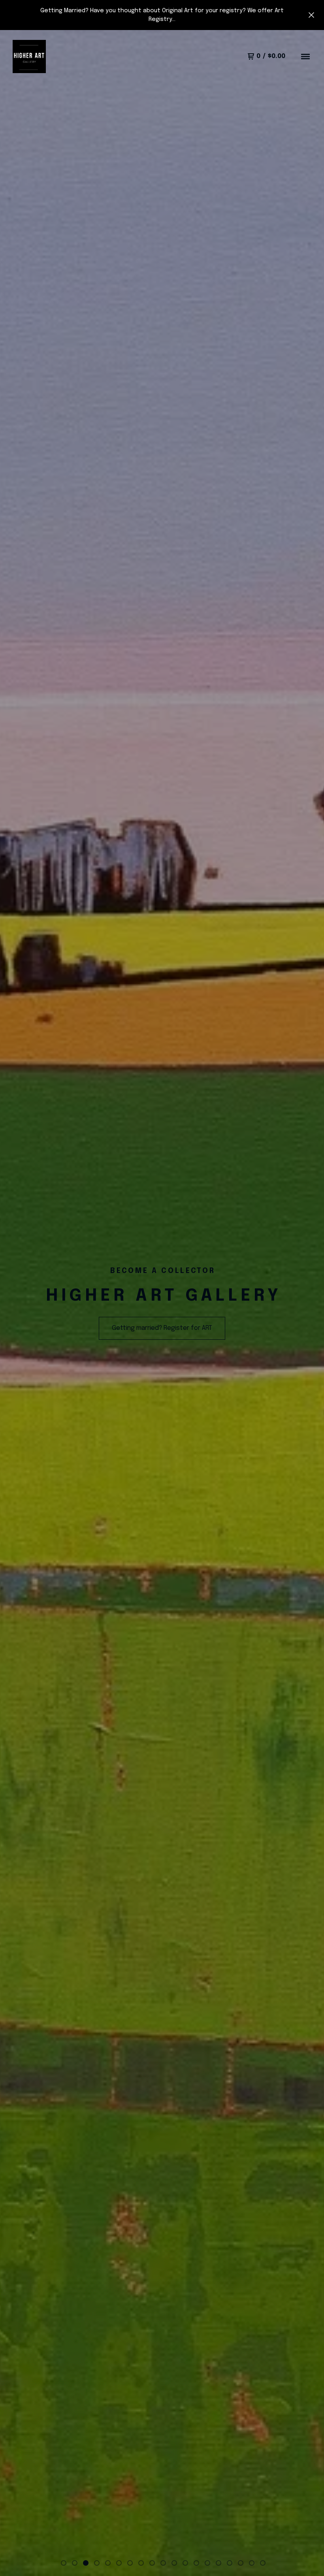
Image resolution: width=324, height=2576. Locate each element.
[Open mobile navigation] (305, 56)
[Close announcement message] (311, 15)
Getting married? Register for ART (162, 1328)
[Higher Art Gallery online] (29, 56)
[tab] (64, 2563)
